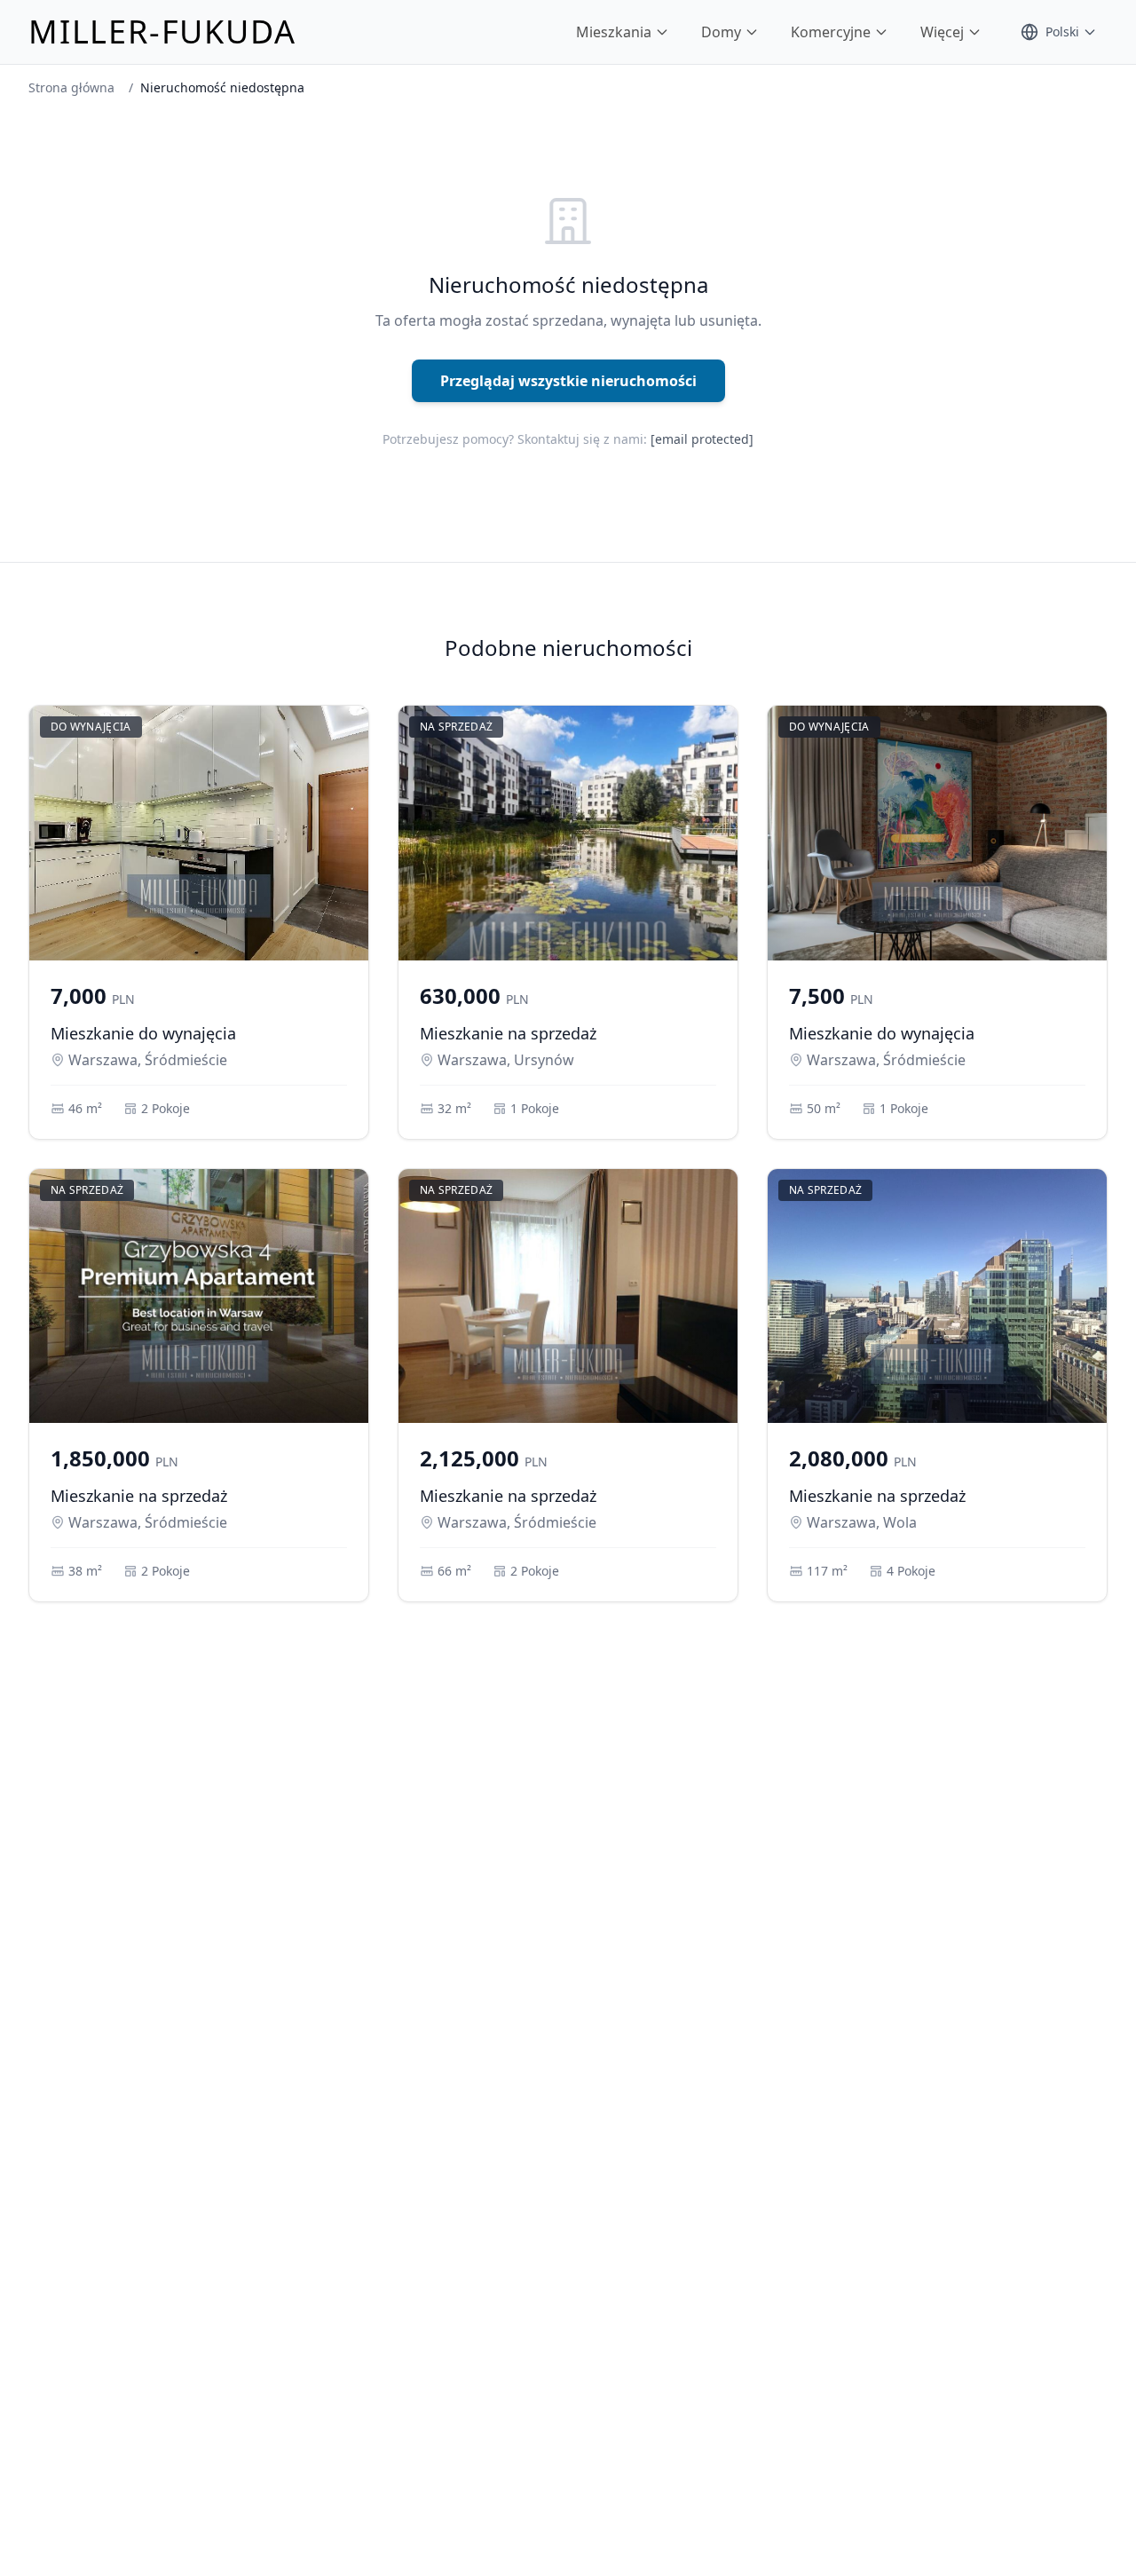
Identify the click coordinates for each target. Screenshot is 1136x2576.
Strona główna (71, 87)
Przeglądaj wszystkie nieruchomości (568, 381)
